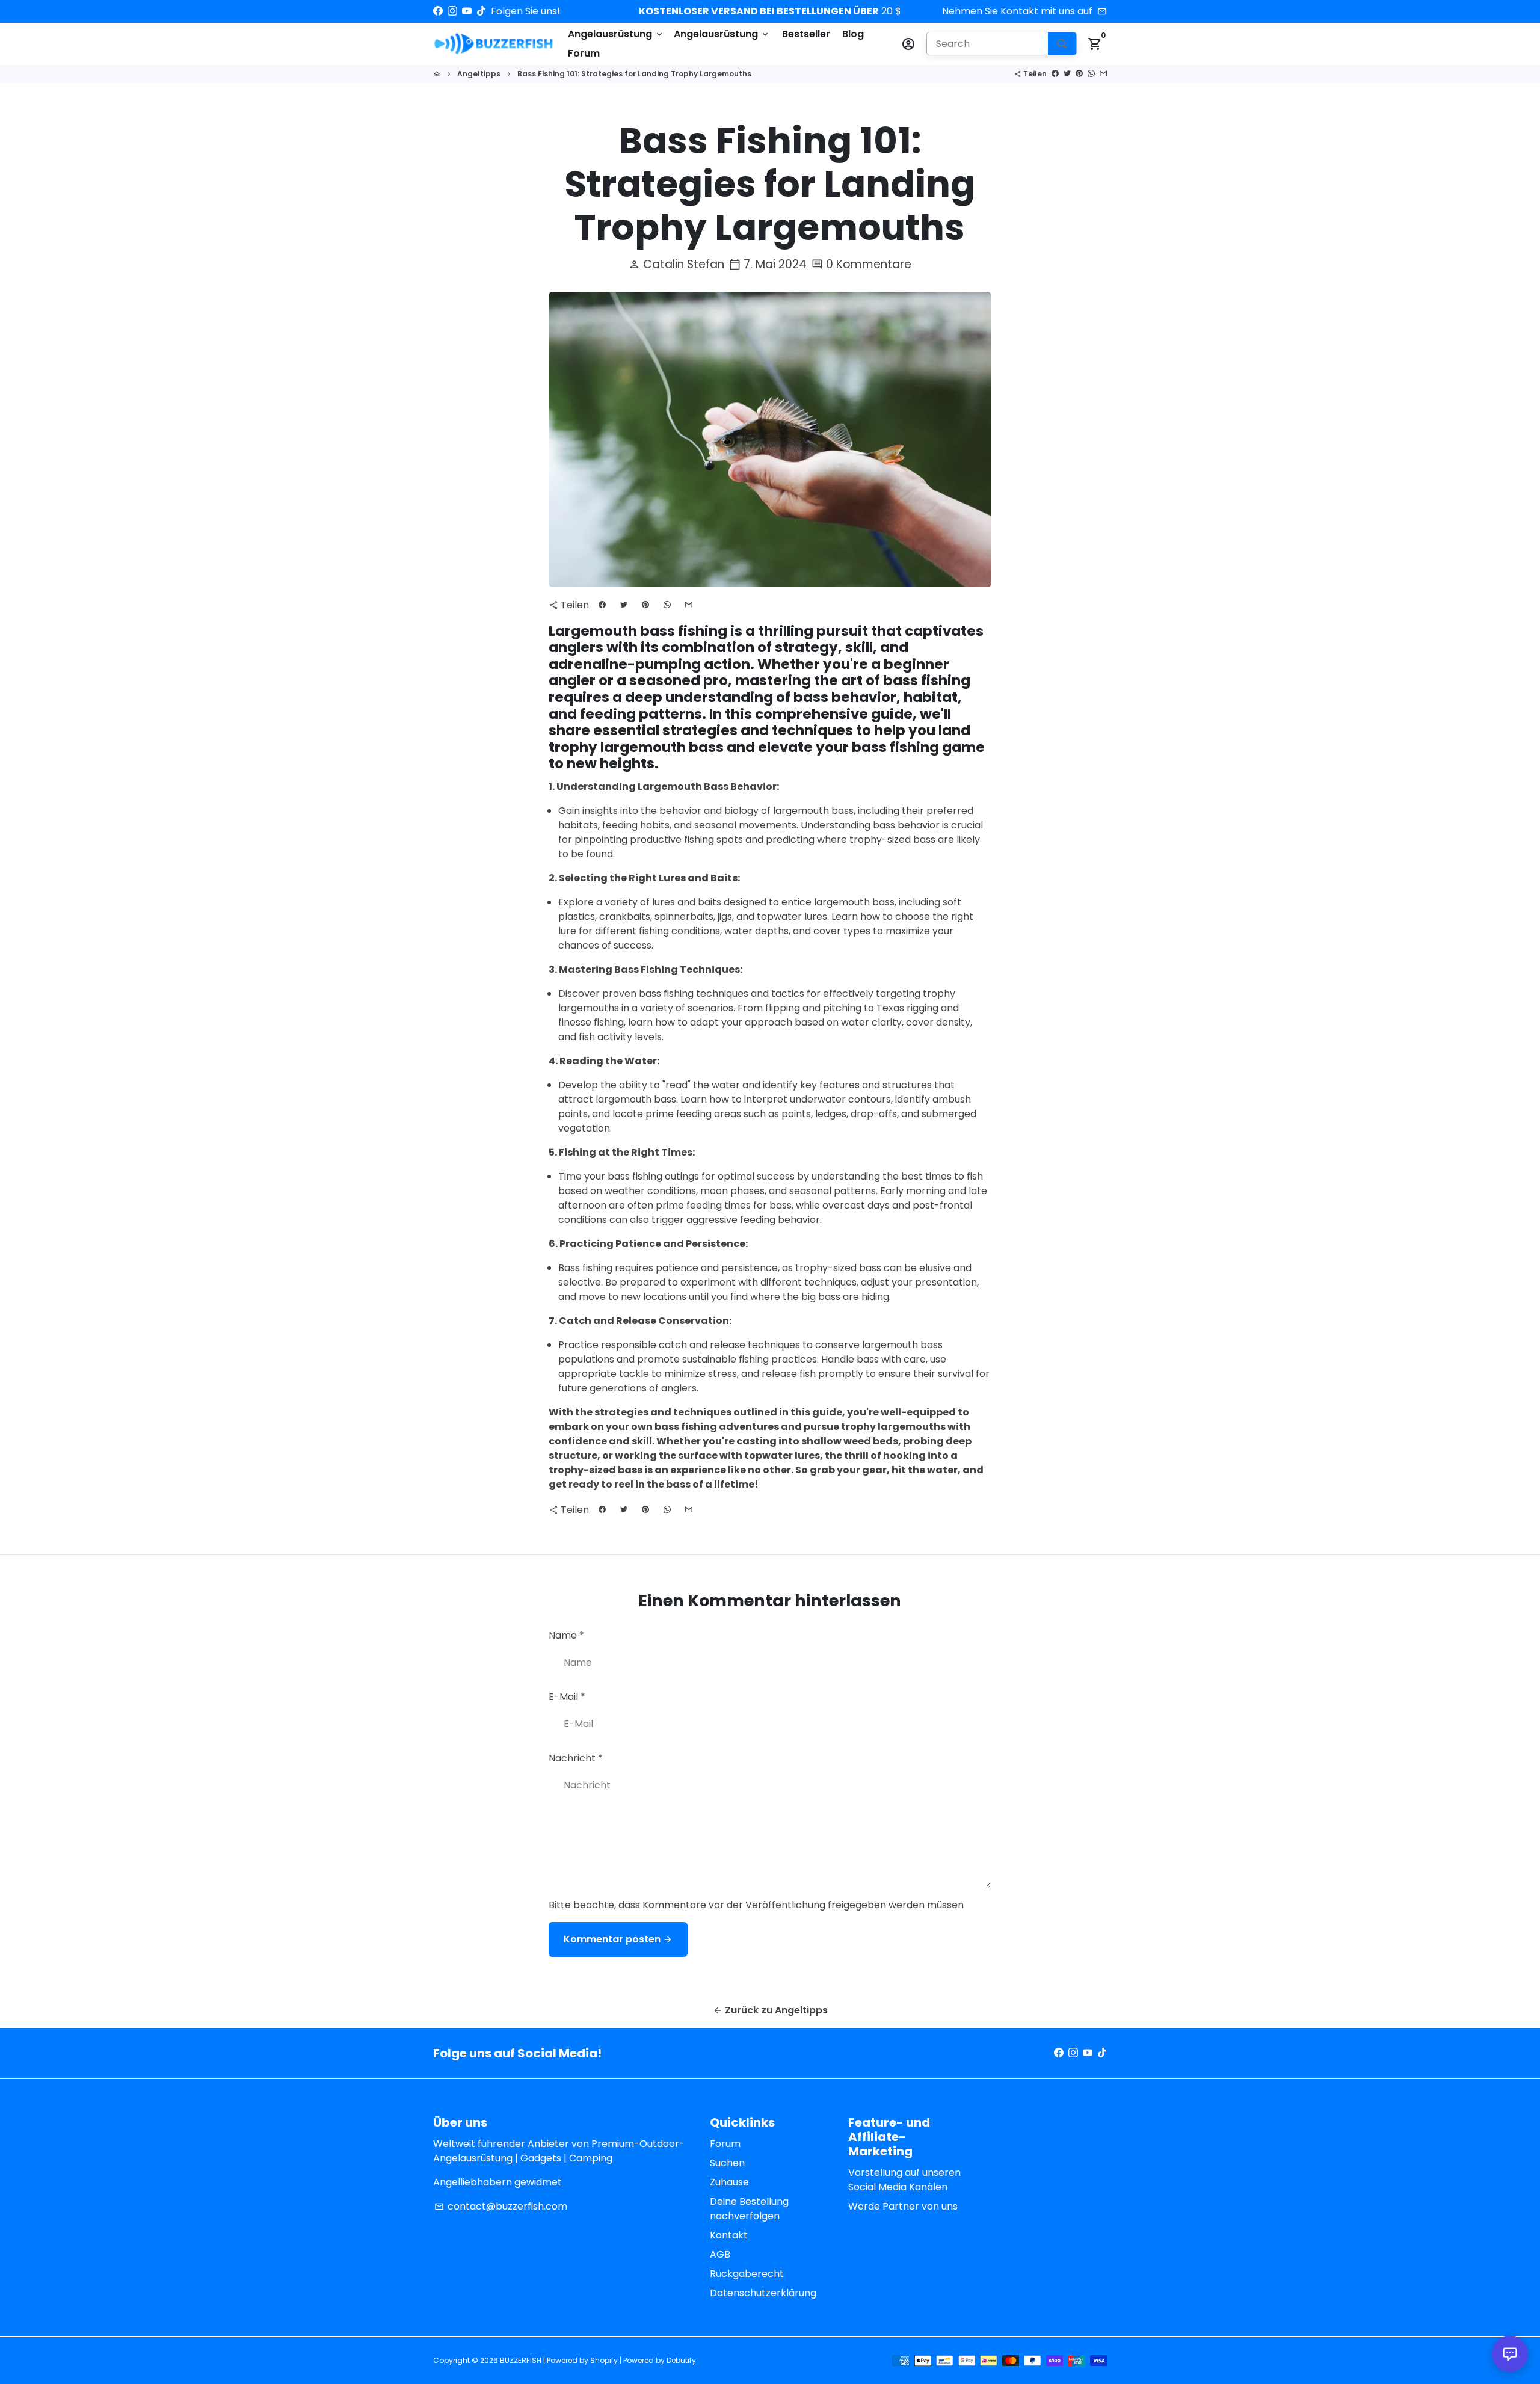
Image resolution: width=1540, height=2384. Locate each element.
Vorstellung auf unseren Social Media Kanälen (904, 2180)
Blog (853, 34)
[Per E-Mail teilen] (1103, 74)
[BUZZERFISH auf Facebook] (438, 11)
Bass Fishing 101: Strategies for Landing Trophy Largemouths (634, 74)
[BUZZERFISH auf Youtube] (467, 11)
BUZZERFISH (521, 2360)
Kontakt (729, 2235)
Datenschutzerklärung (763, 2293)
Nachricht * (576, 1758)
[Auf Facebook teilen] (1055, 74)
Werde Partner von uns (903, 2206)
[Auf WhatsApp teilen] (1091, 74)
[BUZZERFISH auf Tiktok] (481, 11)
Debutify (681, 2360)
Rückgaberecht (747, 2274)
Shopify (604, 2360)
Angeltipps (479, 74)
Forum (584, 53)
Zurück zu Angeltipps (770, 2010)
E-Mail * (567, 1697)
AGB (720, 2254)
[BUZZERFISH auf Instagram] (452, 11)
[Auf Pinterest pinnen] (1079, 74)
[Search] (1062, 44)
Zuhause (729, 2182)
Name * (566, 1635)
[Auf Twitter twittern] (1067, 74)
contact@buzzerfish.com (501, 2206)
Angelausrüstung (616, 34)
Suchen (727, 2163)
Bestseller (806, 34)
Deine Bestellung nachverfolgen (749, 2209)
